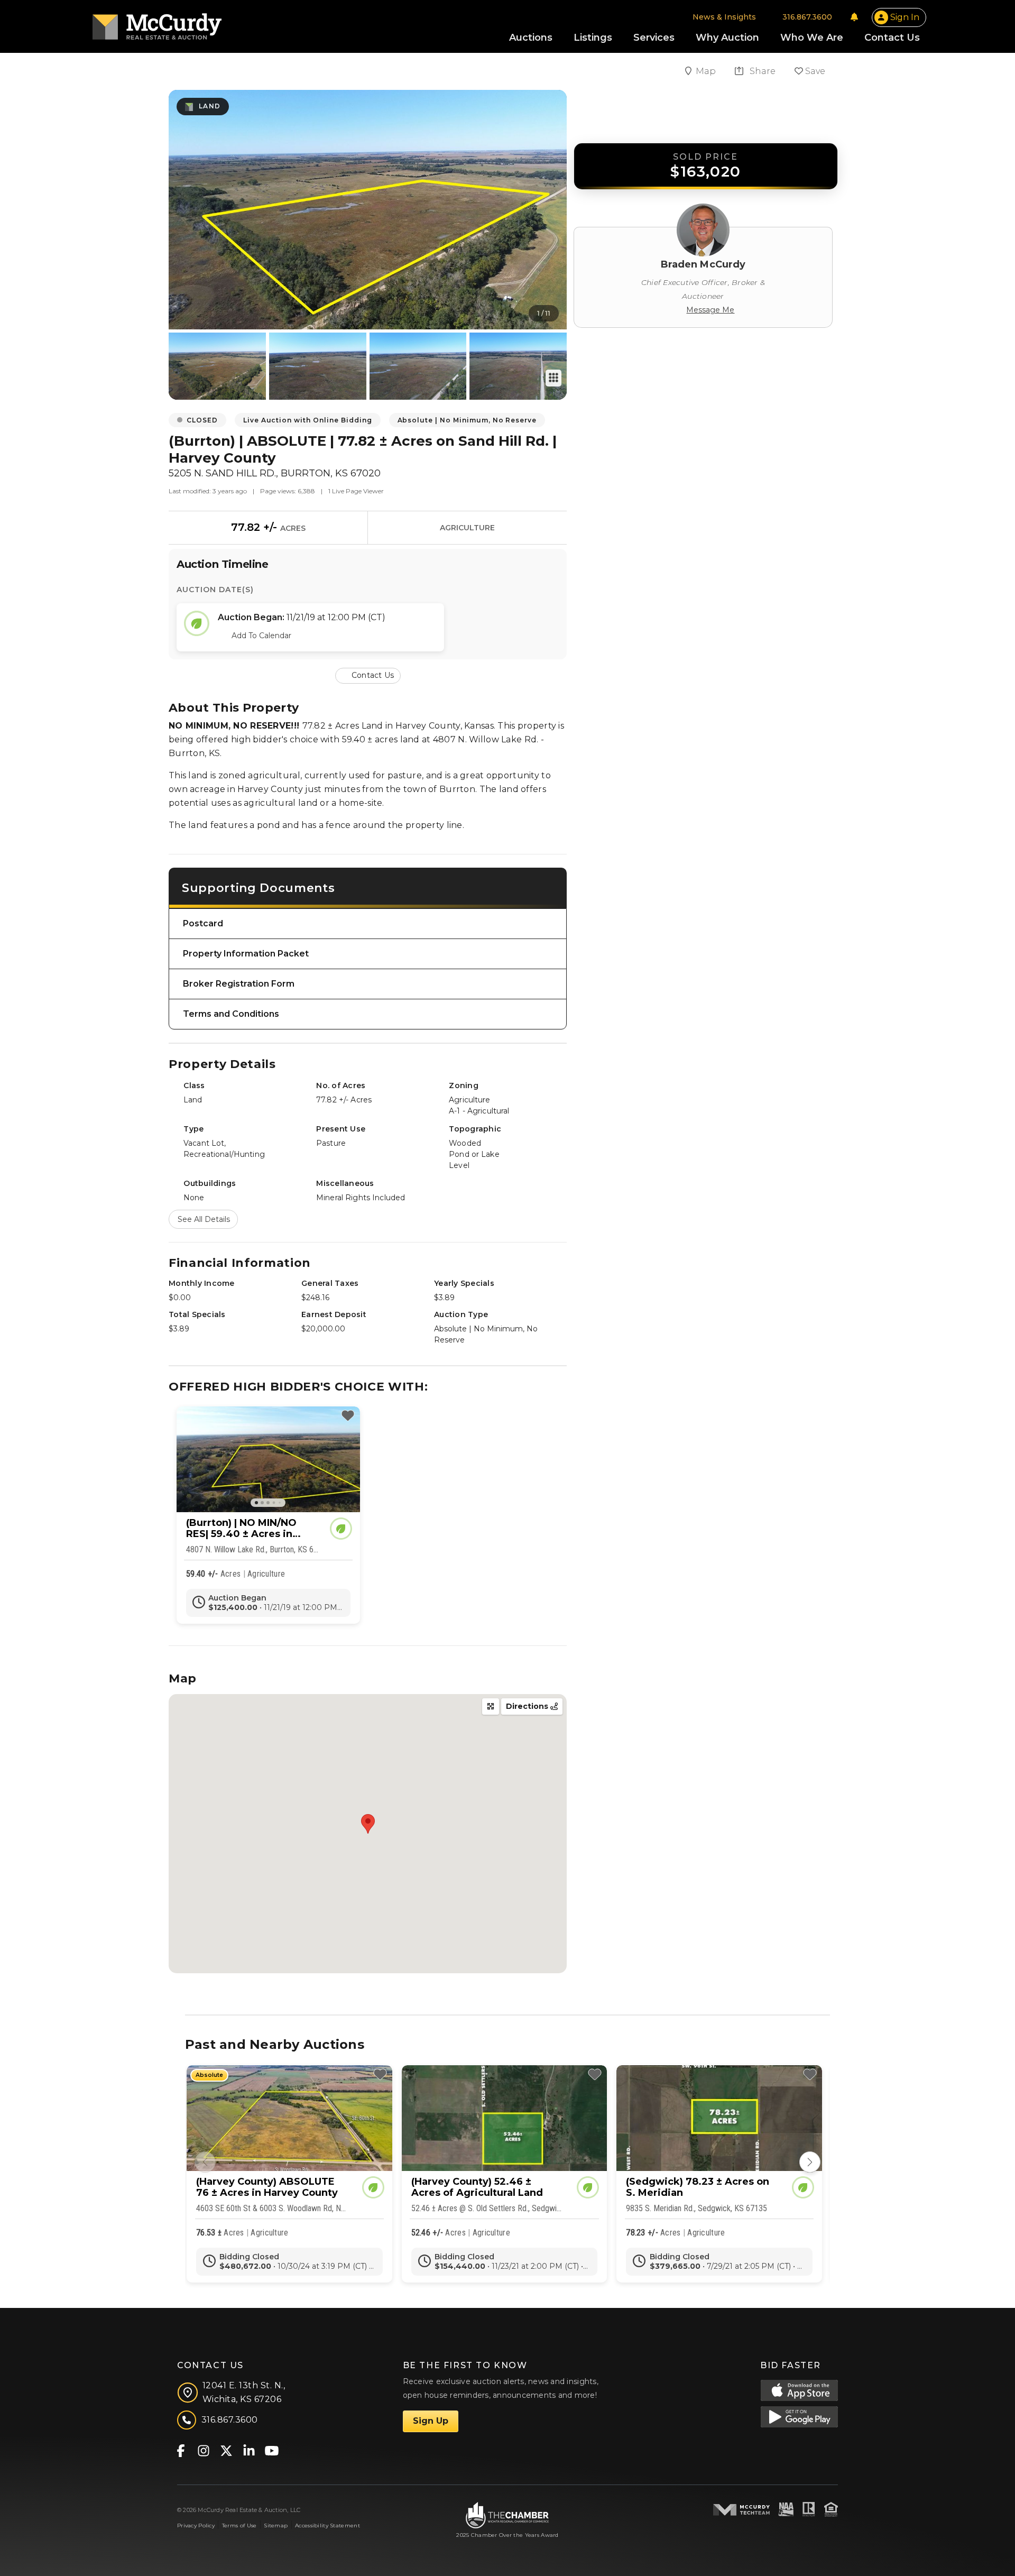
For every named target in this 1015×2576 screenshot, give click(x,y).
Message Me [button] (710, 310)
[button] (368, 675)
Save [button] (814, 71)
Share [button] (762, 71)
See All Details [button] (204, 1219)
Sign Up (431, 2421)
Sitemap (276, 2526)
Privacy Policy (196, 2526)
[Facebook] (181, 2450)
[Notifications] (854, 17)
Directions (528, 1706)
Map (707, 71)
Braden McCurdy (703, 264)
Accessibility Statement (327, 2526)
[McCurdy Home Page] (157, 23)
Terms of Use (239, 2526)
